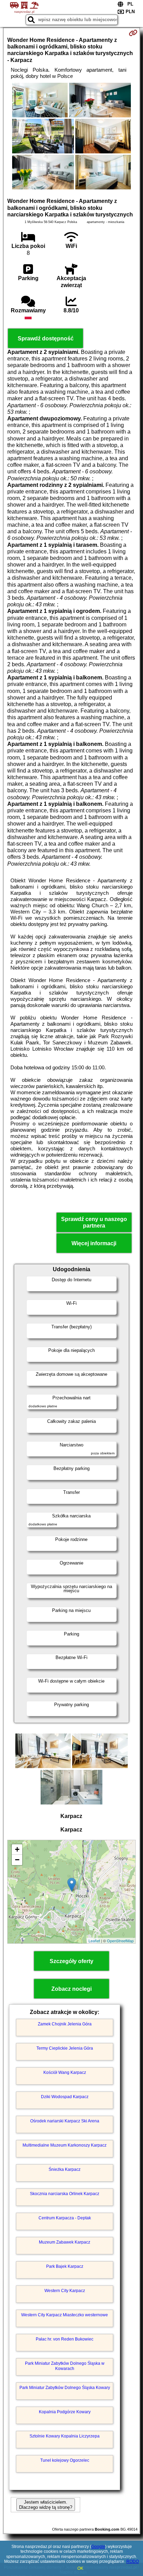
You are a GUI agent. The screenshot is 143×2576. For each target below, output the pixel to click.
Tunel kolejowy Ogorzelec (65, 2460)
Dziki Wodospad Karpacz (65, 2097)
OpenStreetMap (120, 1941)
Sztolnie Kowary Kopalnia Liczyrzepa (65, 2436)
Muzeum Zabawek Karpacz (65, 2242)
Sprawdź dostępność (46, 338)
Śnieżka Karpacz (65, 2169)
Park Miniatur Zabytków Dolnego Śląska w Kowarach (65, 2366)
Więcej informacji (94, 1243)
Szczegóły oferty (71, 1961)
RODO (133, 2561)
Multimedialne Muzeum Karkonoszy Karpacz (65, 2145)
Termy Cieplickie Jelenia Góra (65, 2048)
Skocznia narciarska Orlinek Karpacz (65, 2194)
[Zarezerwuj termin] (133, 33)
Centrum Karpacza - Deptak (65, 2218)
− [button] (17, 1860)
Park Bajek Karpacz (65, 2266)
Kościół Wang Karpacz (65, 2073)
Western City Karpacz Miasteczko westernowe (65, 2315)
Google (98, 2547)
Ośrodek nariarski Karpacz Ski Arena (65, 2121)
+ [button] (17, 1849)
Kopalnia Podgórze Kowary (65, 2412)
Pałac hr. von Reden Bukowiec (65, 2339)
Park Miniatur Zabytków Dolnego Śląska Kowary (65, 2388)
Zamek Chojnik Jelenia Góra (65, 2024)
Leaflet (94, 1941)
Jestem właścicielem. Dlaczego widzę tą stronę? (46, 2505)
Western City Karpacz (65, 2291)
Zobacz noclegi (71, 1989)
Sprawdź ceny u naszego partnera (94, 1222)
